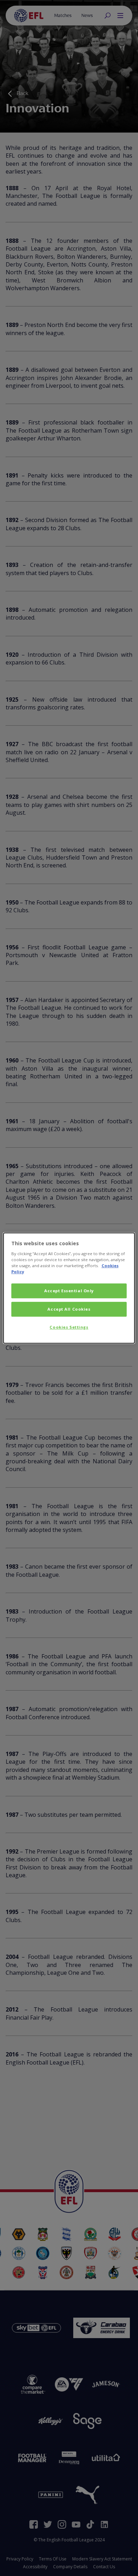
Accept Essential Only (69, 1291)
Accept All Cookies (69, 1309)
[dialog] (69, 1288)
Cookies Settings (69, 1327)
